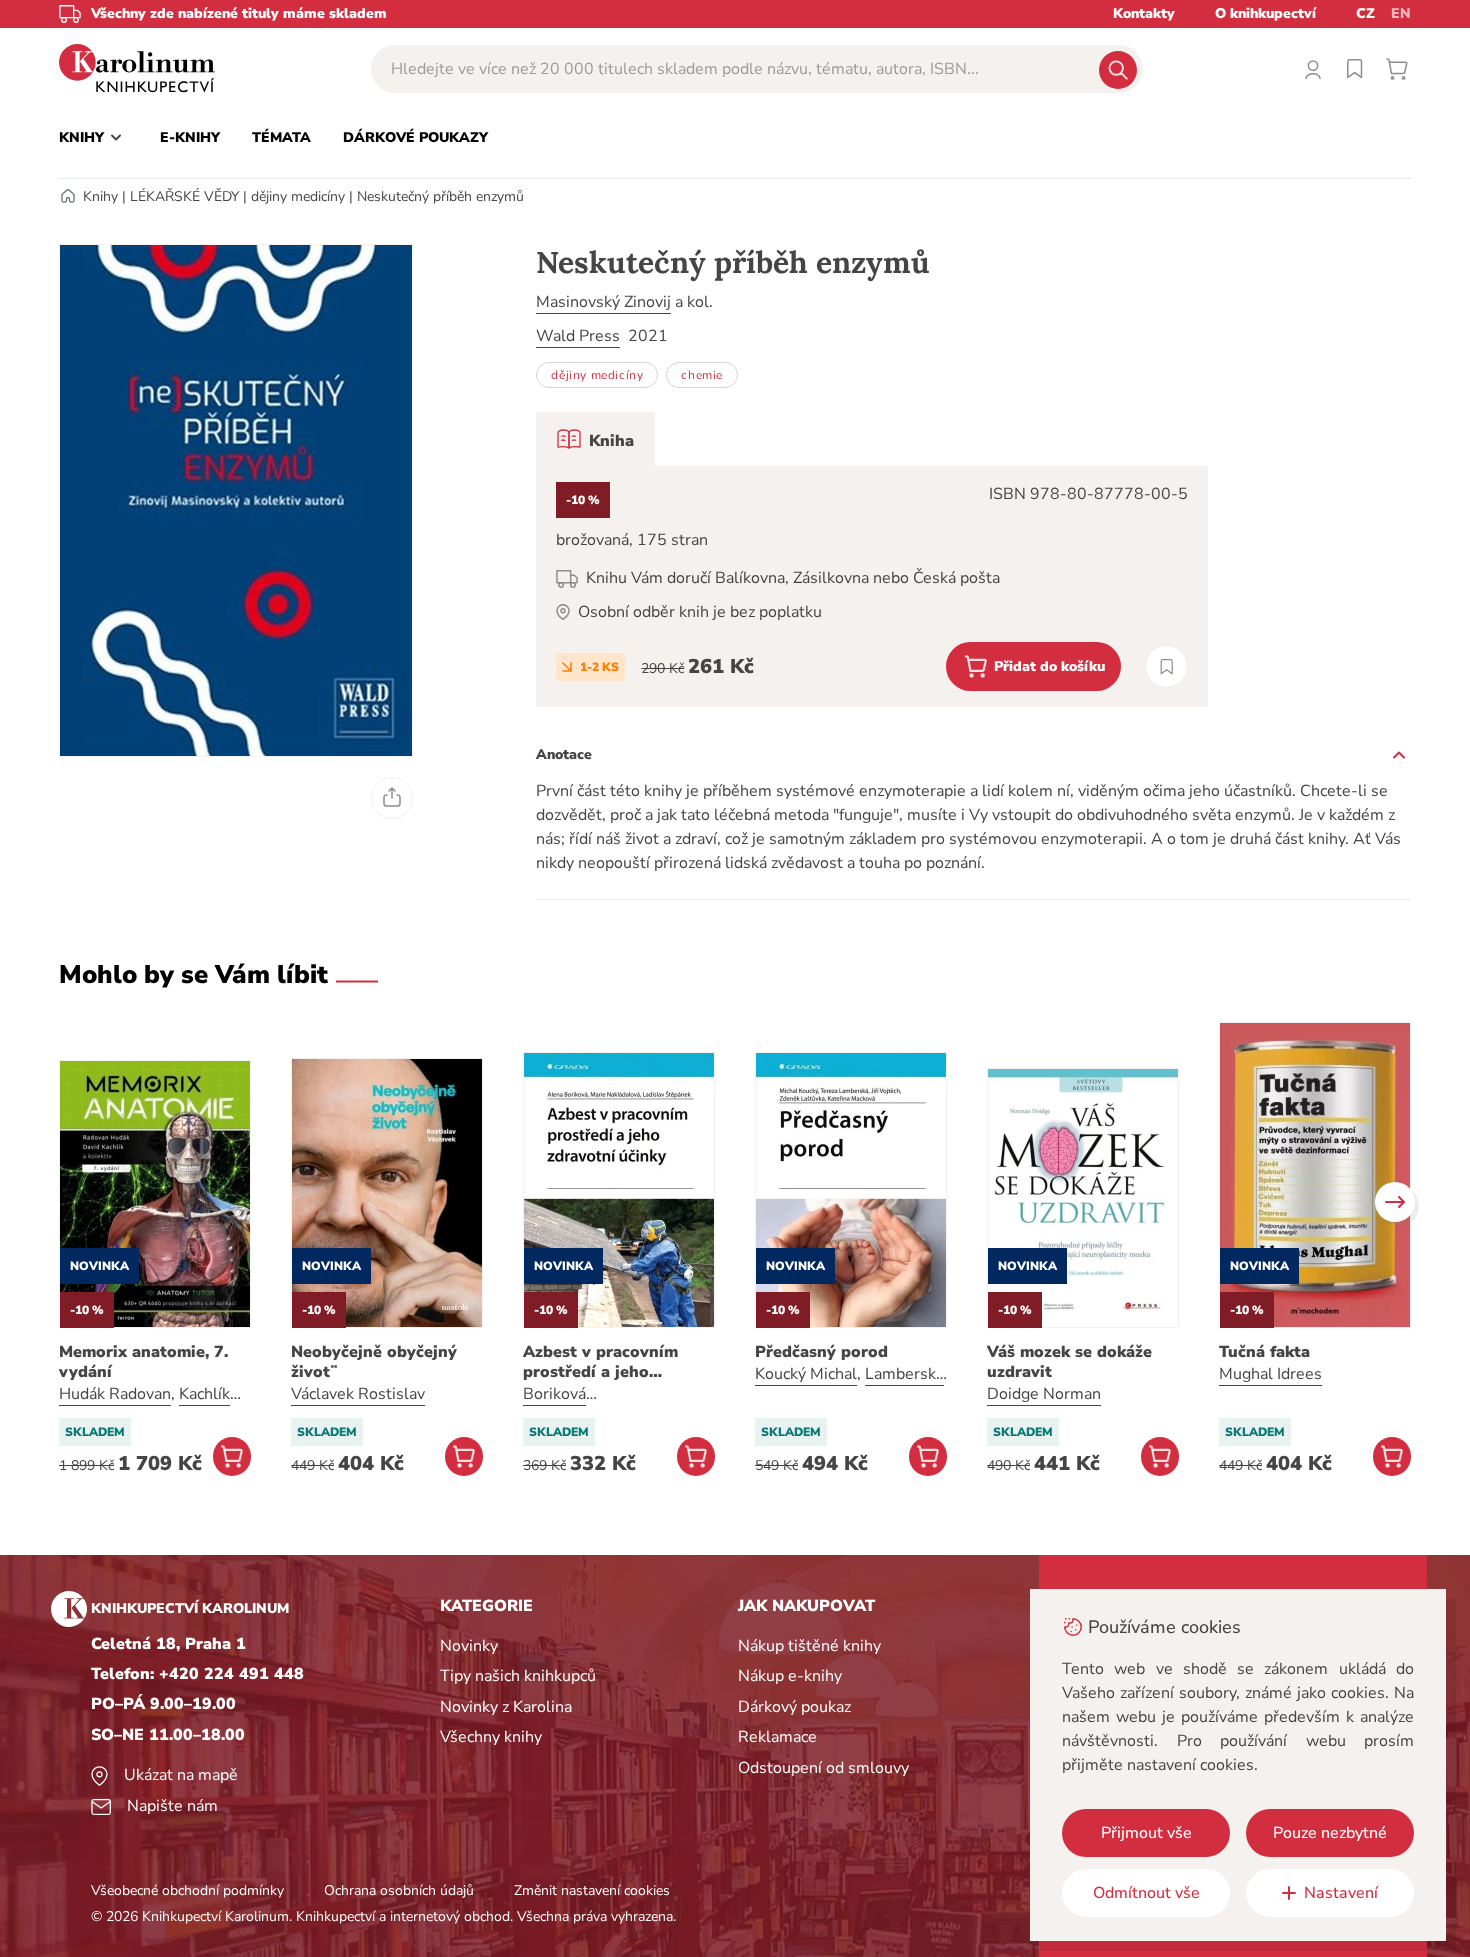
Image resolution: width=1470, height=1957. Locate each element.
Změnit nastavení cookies (592, 1890)
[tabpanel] (872, 586)
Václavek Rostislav (358, 1394)
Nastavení (1341, 1893)
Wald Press (578, 336)
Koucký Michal (806, 1374)
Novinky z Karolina (506, 1707)
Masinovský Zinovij (603, 302)
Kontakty (1144, 13)
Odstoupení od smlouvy (823, 1768)
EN (1401, 13)
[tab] (595, 439)
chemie (702, 375)
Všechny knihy (491, 1737)
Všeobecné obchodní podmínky (187, 1890)
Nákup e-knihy (790, 1676)
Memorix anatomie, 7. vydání (143, 1362)
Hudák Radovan (115, 1394)
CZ (1365, 13)
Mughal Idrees (1270, 1374)
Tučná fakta (1264, 1352)
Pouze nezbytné (1330, 1833)
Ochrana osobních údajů (399, 1890)
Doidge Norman (1044, 1394)
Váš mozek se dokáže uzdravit (1069, 1362)
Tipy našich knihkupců (518, 1676)
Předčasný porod (821, 1352)
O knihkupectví (1265, 13)
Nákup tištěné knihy (809, 1646)
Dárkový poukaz (794, 1707)
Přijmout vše (1146, 1833)
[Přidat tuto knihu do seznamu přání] (1166, 666)
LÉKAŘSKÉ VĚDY (184, 196)
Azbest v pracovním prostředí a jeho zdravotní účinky (600, 1362)
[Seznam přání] (1355, 69)
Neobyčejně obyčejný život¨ (374, 1362)
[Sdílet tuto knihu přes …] (392, 798)
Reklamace (777, 1737)
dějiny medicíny (298, 196)
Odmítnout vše (1146, 1893)
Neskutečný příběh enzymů (440, 196)
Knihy (100, 196)
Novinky (469, 1646)
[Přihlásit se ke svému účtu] (1313, 69)
